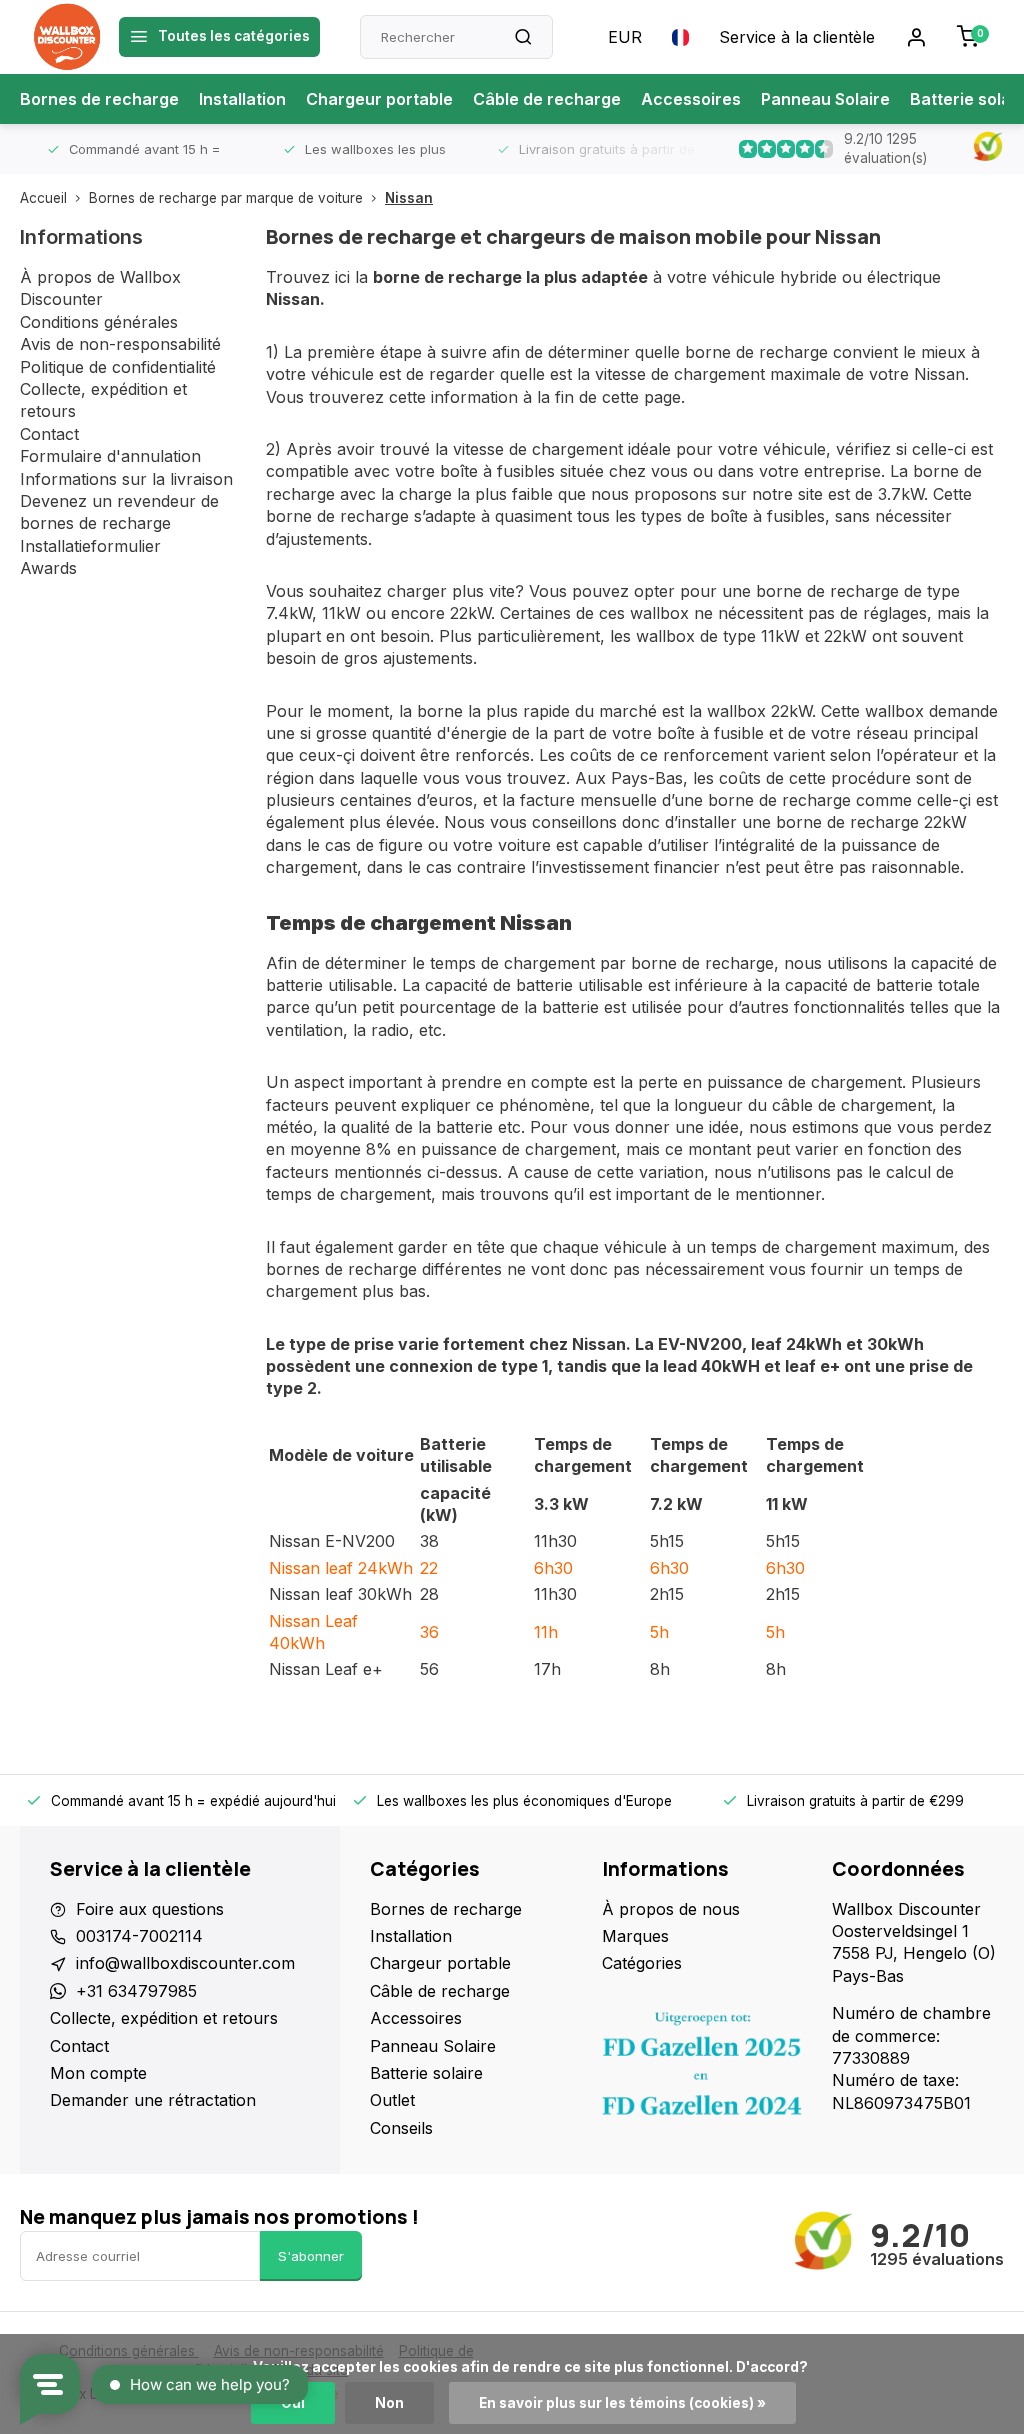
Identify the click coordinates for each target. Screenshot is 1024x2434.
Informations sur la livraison (126, 479)
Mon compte (98, 2073)
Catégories (642, 1963)
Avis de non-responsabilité (120, 344)
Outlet (392, 2100)
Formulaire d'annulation (110, 456)
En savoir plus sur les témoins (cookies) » (622, 2403)
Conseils (401, 2128)
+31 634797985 (136, 1991)
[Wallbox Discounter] (67, 37)
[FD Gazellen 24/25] (702, 2069)
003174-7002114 (139, 1936)
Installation (242, 99)
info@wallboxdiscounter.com (185, 1963)
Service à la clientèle (797, 37)
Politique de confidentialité (118, 367)
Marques (635, 1936)
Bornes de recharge (99, 99)
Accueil (43, 198)
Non (389, 2403)
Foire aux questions (150, 1909)
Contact (49, 434)
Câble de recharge (547, 99)
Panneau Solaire (825, 99)
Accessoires (691, 99)
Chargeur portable (379, 99)
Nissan (409, 198)
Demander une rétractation (153, 2100)
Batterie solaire (426, 2073)
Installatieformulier (90, 546)
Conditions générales (99, 322)
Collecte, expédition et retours (164, 2018)
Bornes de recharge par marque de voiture (226, 198)
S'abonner (311, 2256)
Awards (48, 568)
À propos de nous (671, 1909)
